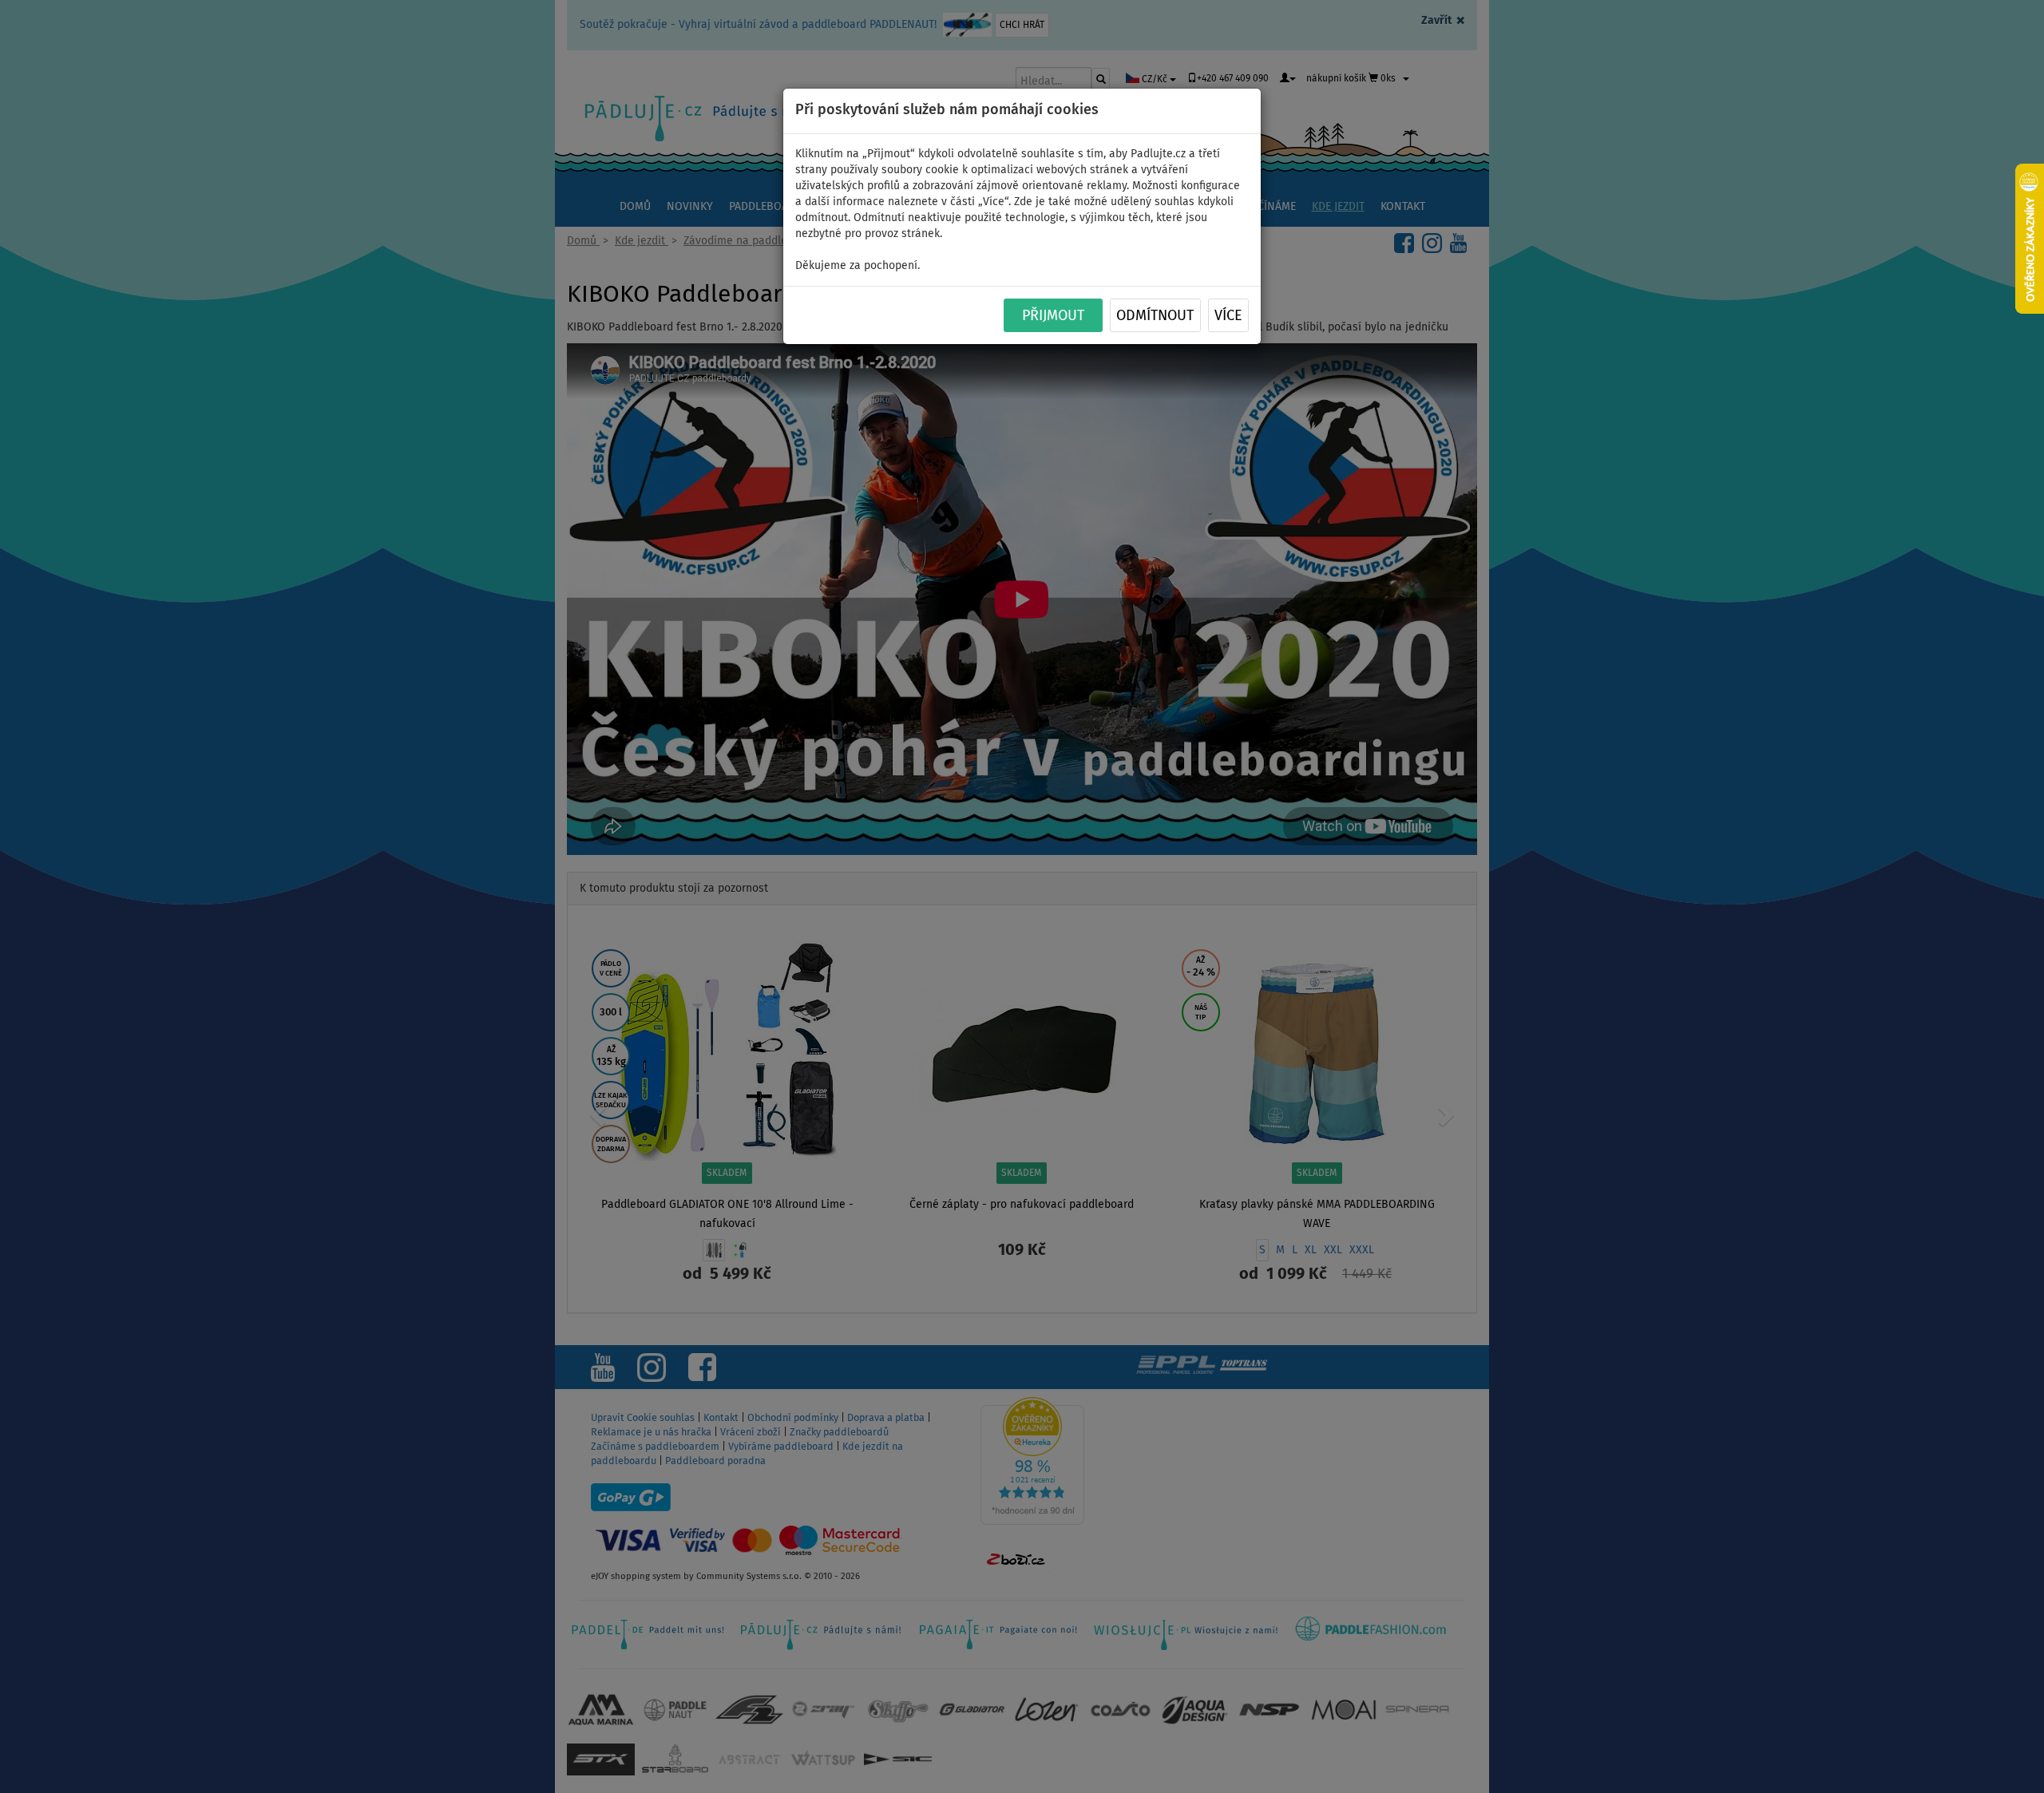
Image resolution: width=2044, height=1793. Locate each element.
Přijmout (1053, 316)
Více (1228, 316)
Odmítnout (1155, 316)
